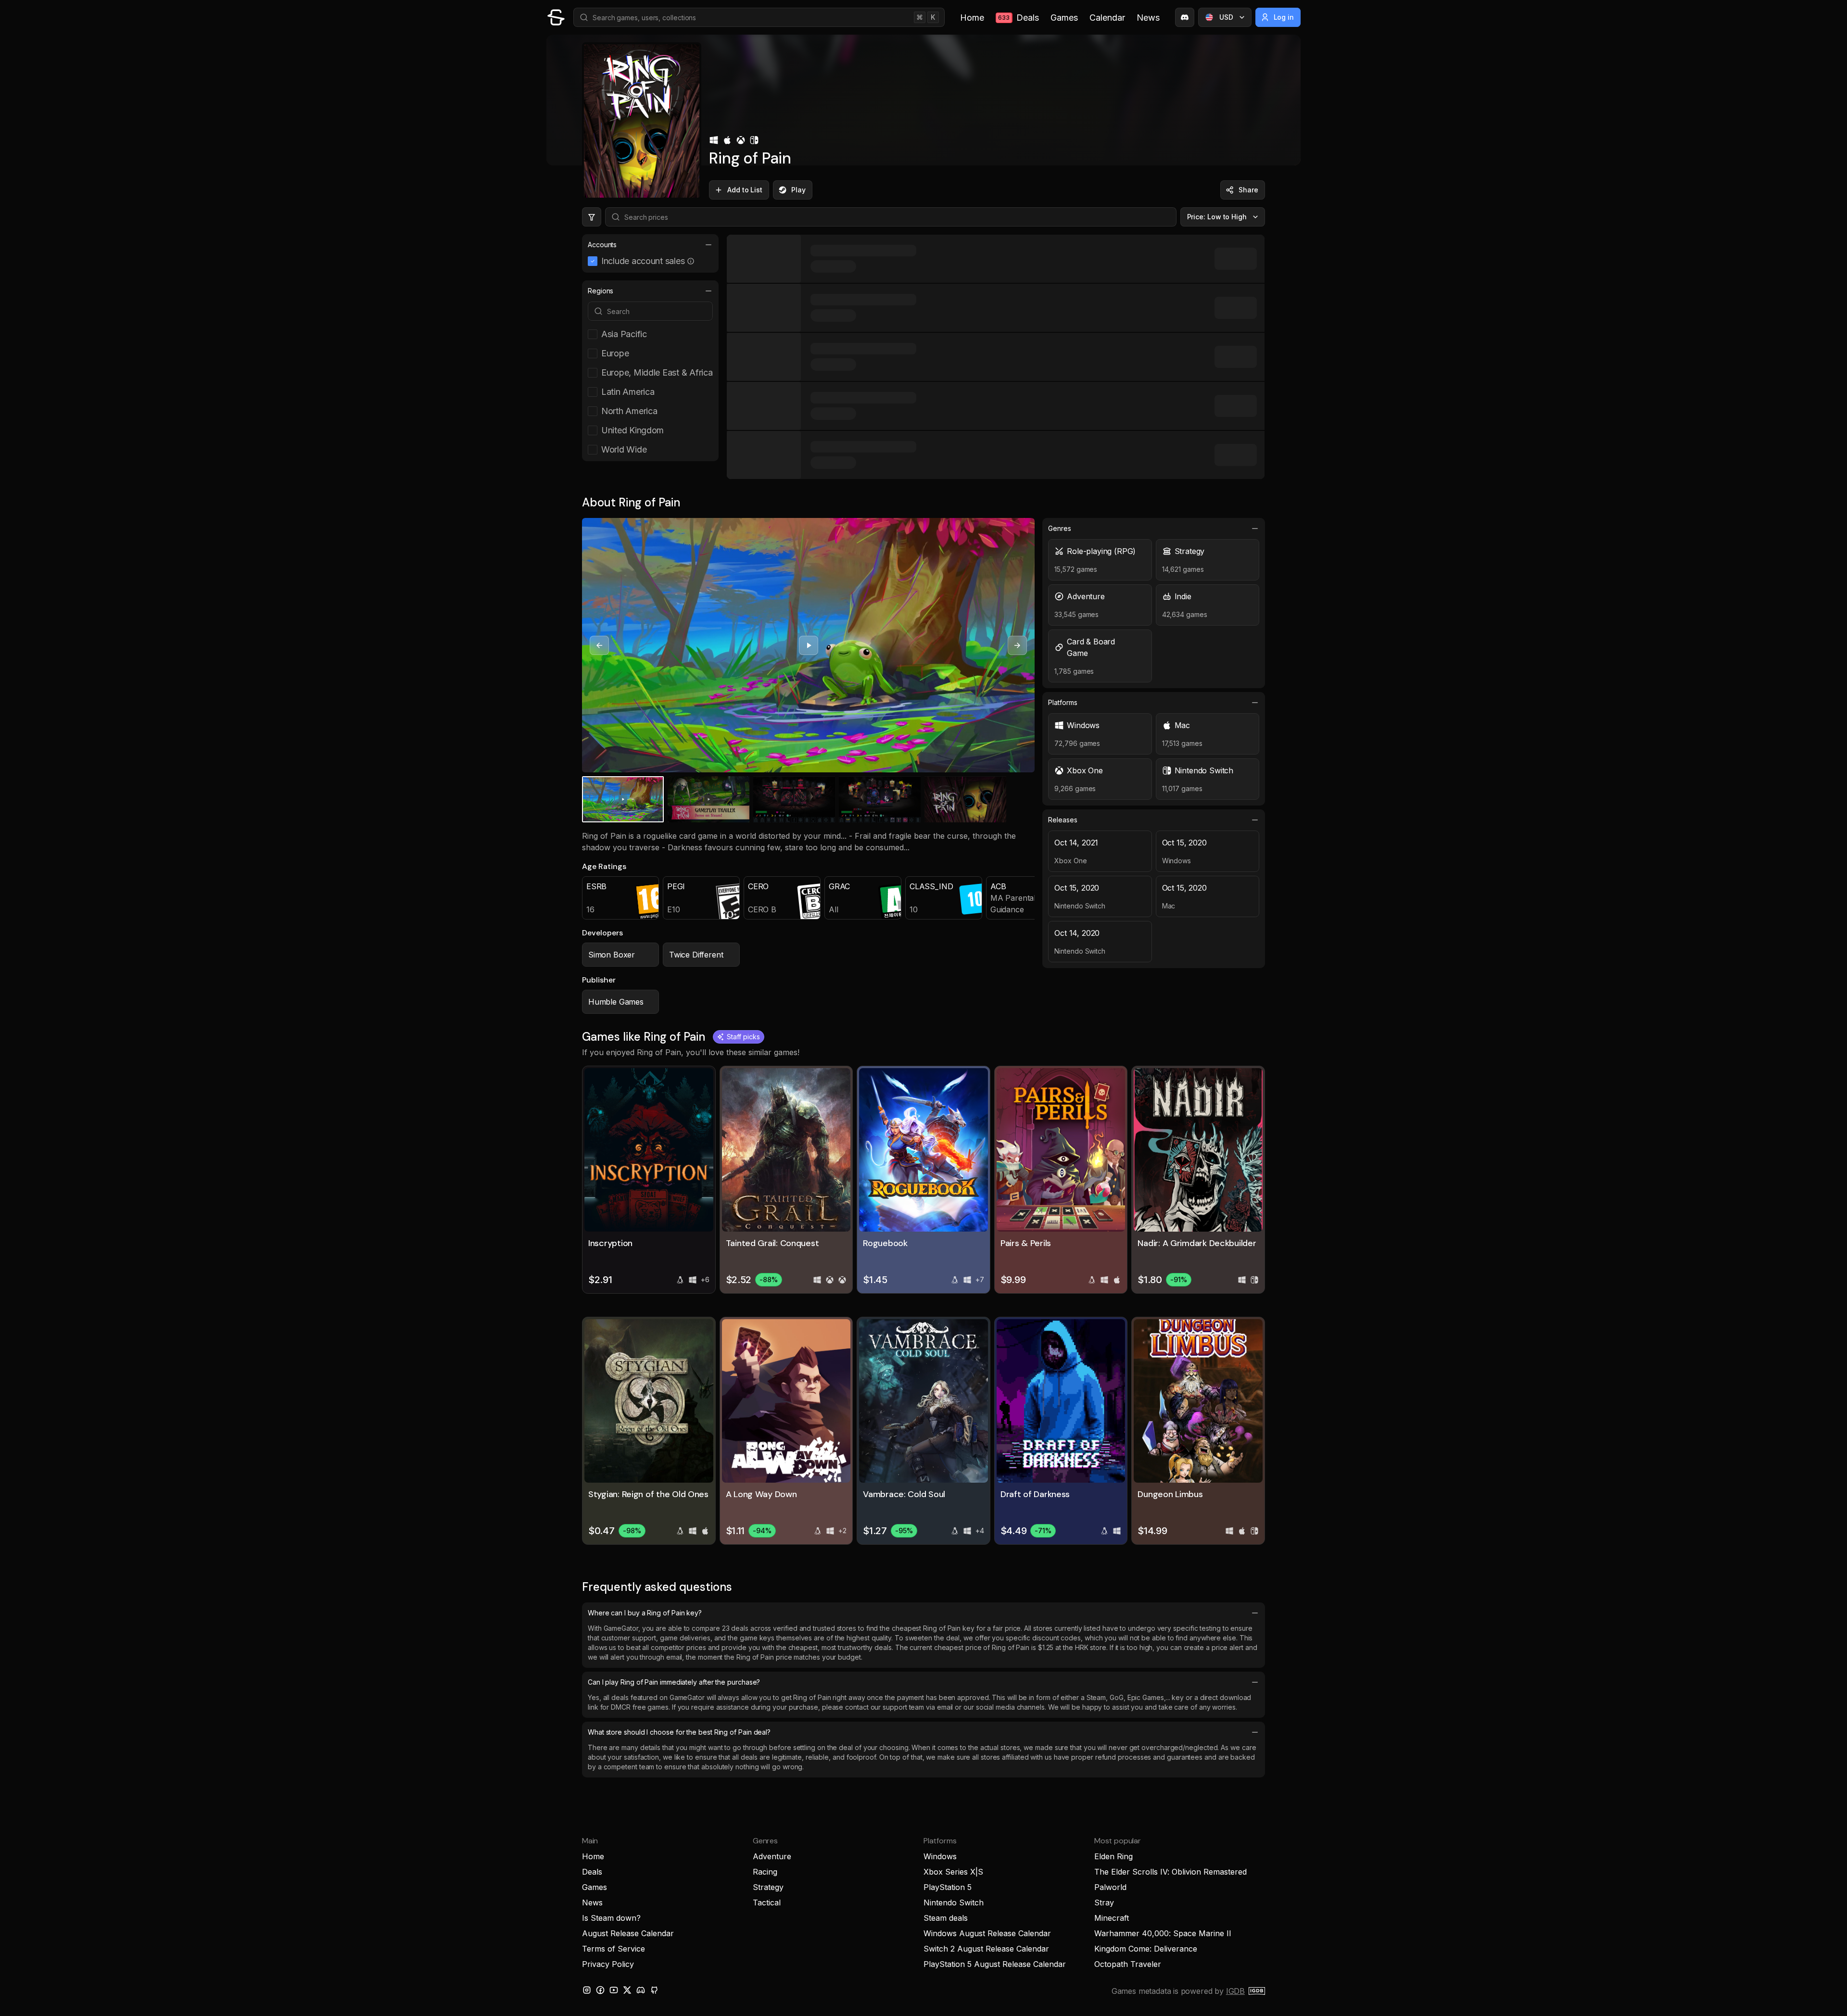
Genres (1060, 528)
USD (1226, 17)
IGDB (1235, 1991)
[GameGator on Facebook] (600, 1990)
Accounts (602, 245)
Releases (1063, 820)
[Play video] (809, 645)
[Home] (556, 17)
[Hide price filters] (592, 217)
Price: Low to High (1217, 217)
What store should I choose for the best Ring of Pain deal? (679, 1732)
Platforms (1063, 702)
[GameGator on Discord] (1185, 17)
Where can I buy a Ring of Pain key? (645, 1613)
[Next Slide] (1017, 645)
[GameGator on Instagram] (587, 1990)
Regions (601, 291)
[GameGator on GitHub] (654, 1990)
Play (798, 190)
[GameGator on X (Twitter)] (627, 1990)
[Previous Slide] (599, 645)
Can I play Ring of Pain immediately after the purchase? (674, 1682)
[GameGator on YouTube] (614, 1990)
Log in (1284, 17)
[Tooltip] (691, 261)
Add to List (745, 190)
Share (1248, 190)
